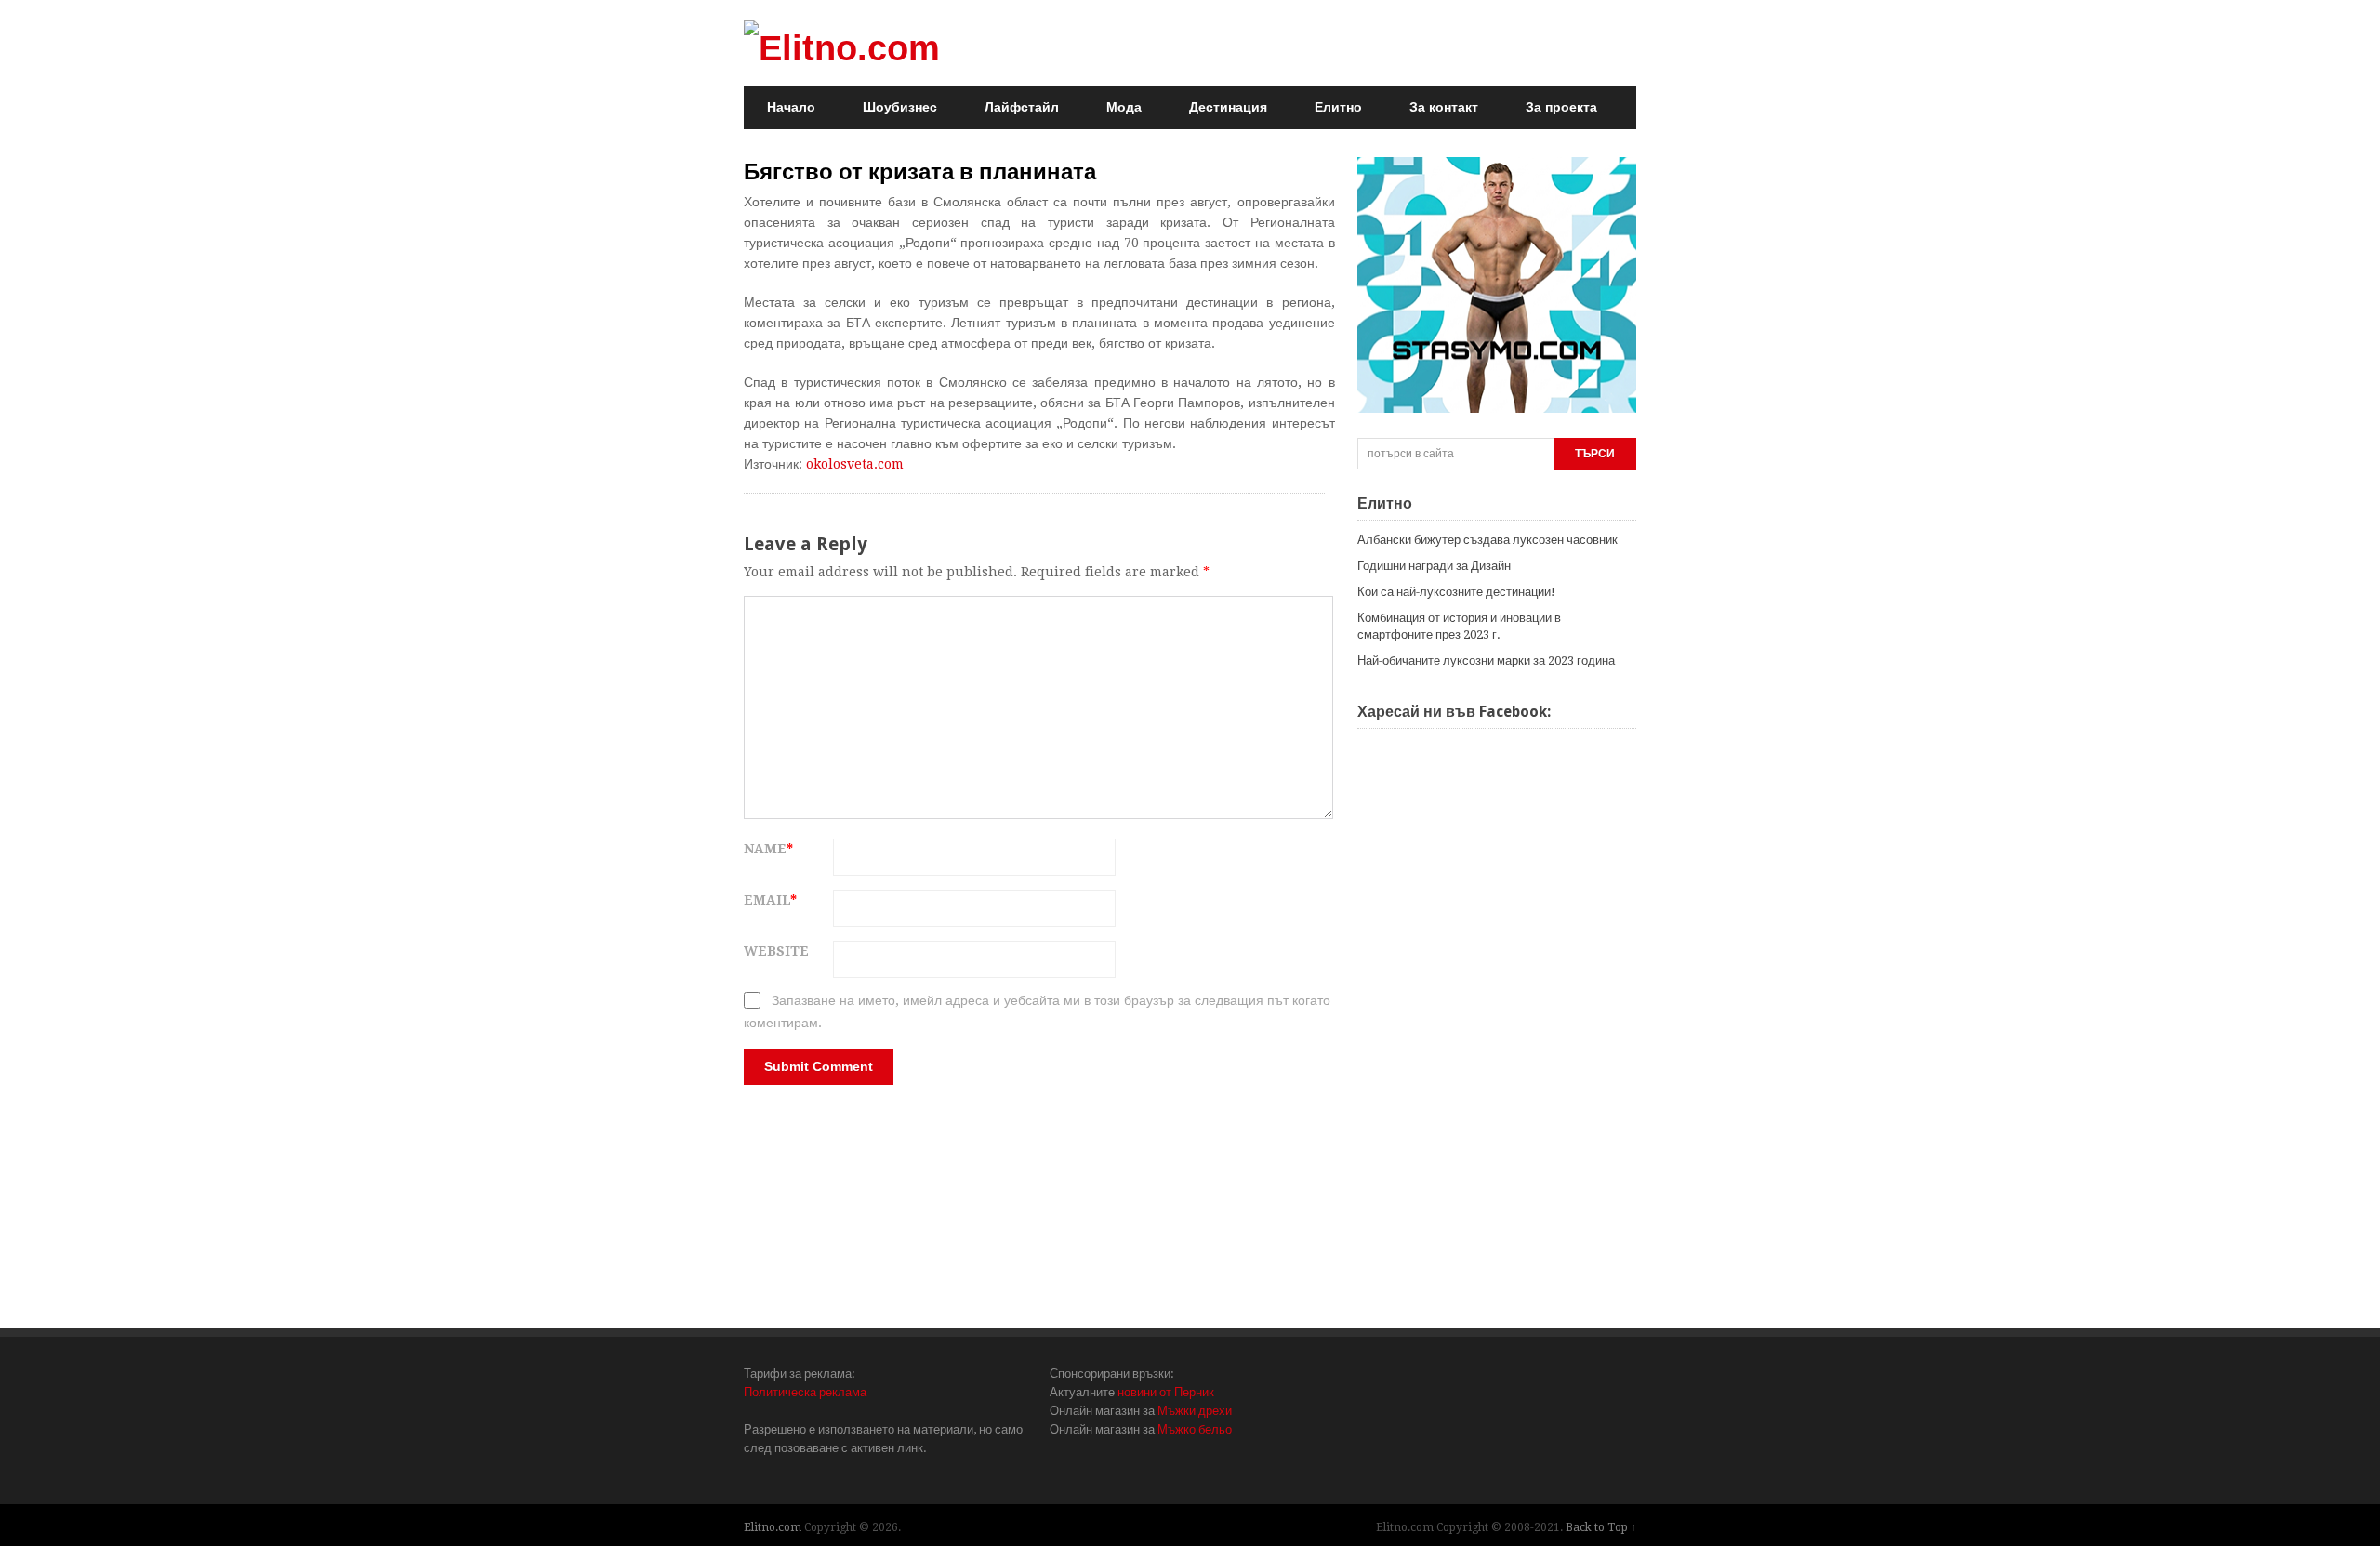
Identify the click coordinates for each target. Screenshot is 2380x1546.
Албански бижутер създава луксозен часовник (1487, 540)
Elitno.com (773, 1527)
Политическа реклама (805, 1392)
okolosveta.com (855, 464)
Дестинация (1228, 107)
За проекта (1561, 107)
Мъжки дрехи (1195, 1411)
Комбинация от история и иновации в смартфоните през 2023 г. (1459, 626)
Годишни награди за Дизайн (1434, 566)
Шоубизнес (900, 107)
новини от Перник (1166, 1392)
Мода (1124, 107)
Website (776, 951)
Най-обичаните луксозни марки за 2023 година (1486, 661)
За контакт (1444, 107)
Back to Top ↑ (1601, 1527)
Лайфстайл (1022, 107)
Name (768, 849)
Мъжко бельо (1195, 1429)
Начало (791, 107)
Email (770, 900)
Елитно (1338, 107)
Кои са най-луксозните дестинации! (1456, 592)
